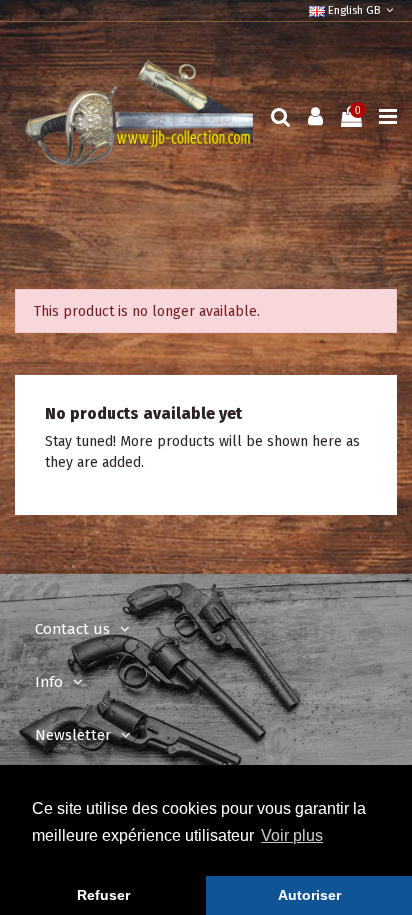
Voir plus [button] (292, 835)
